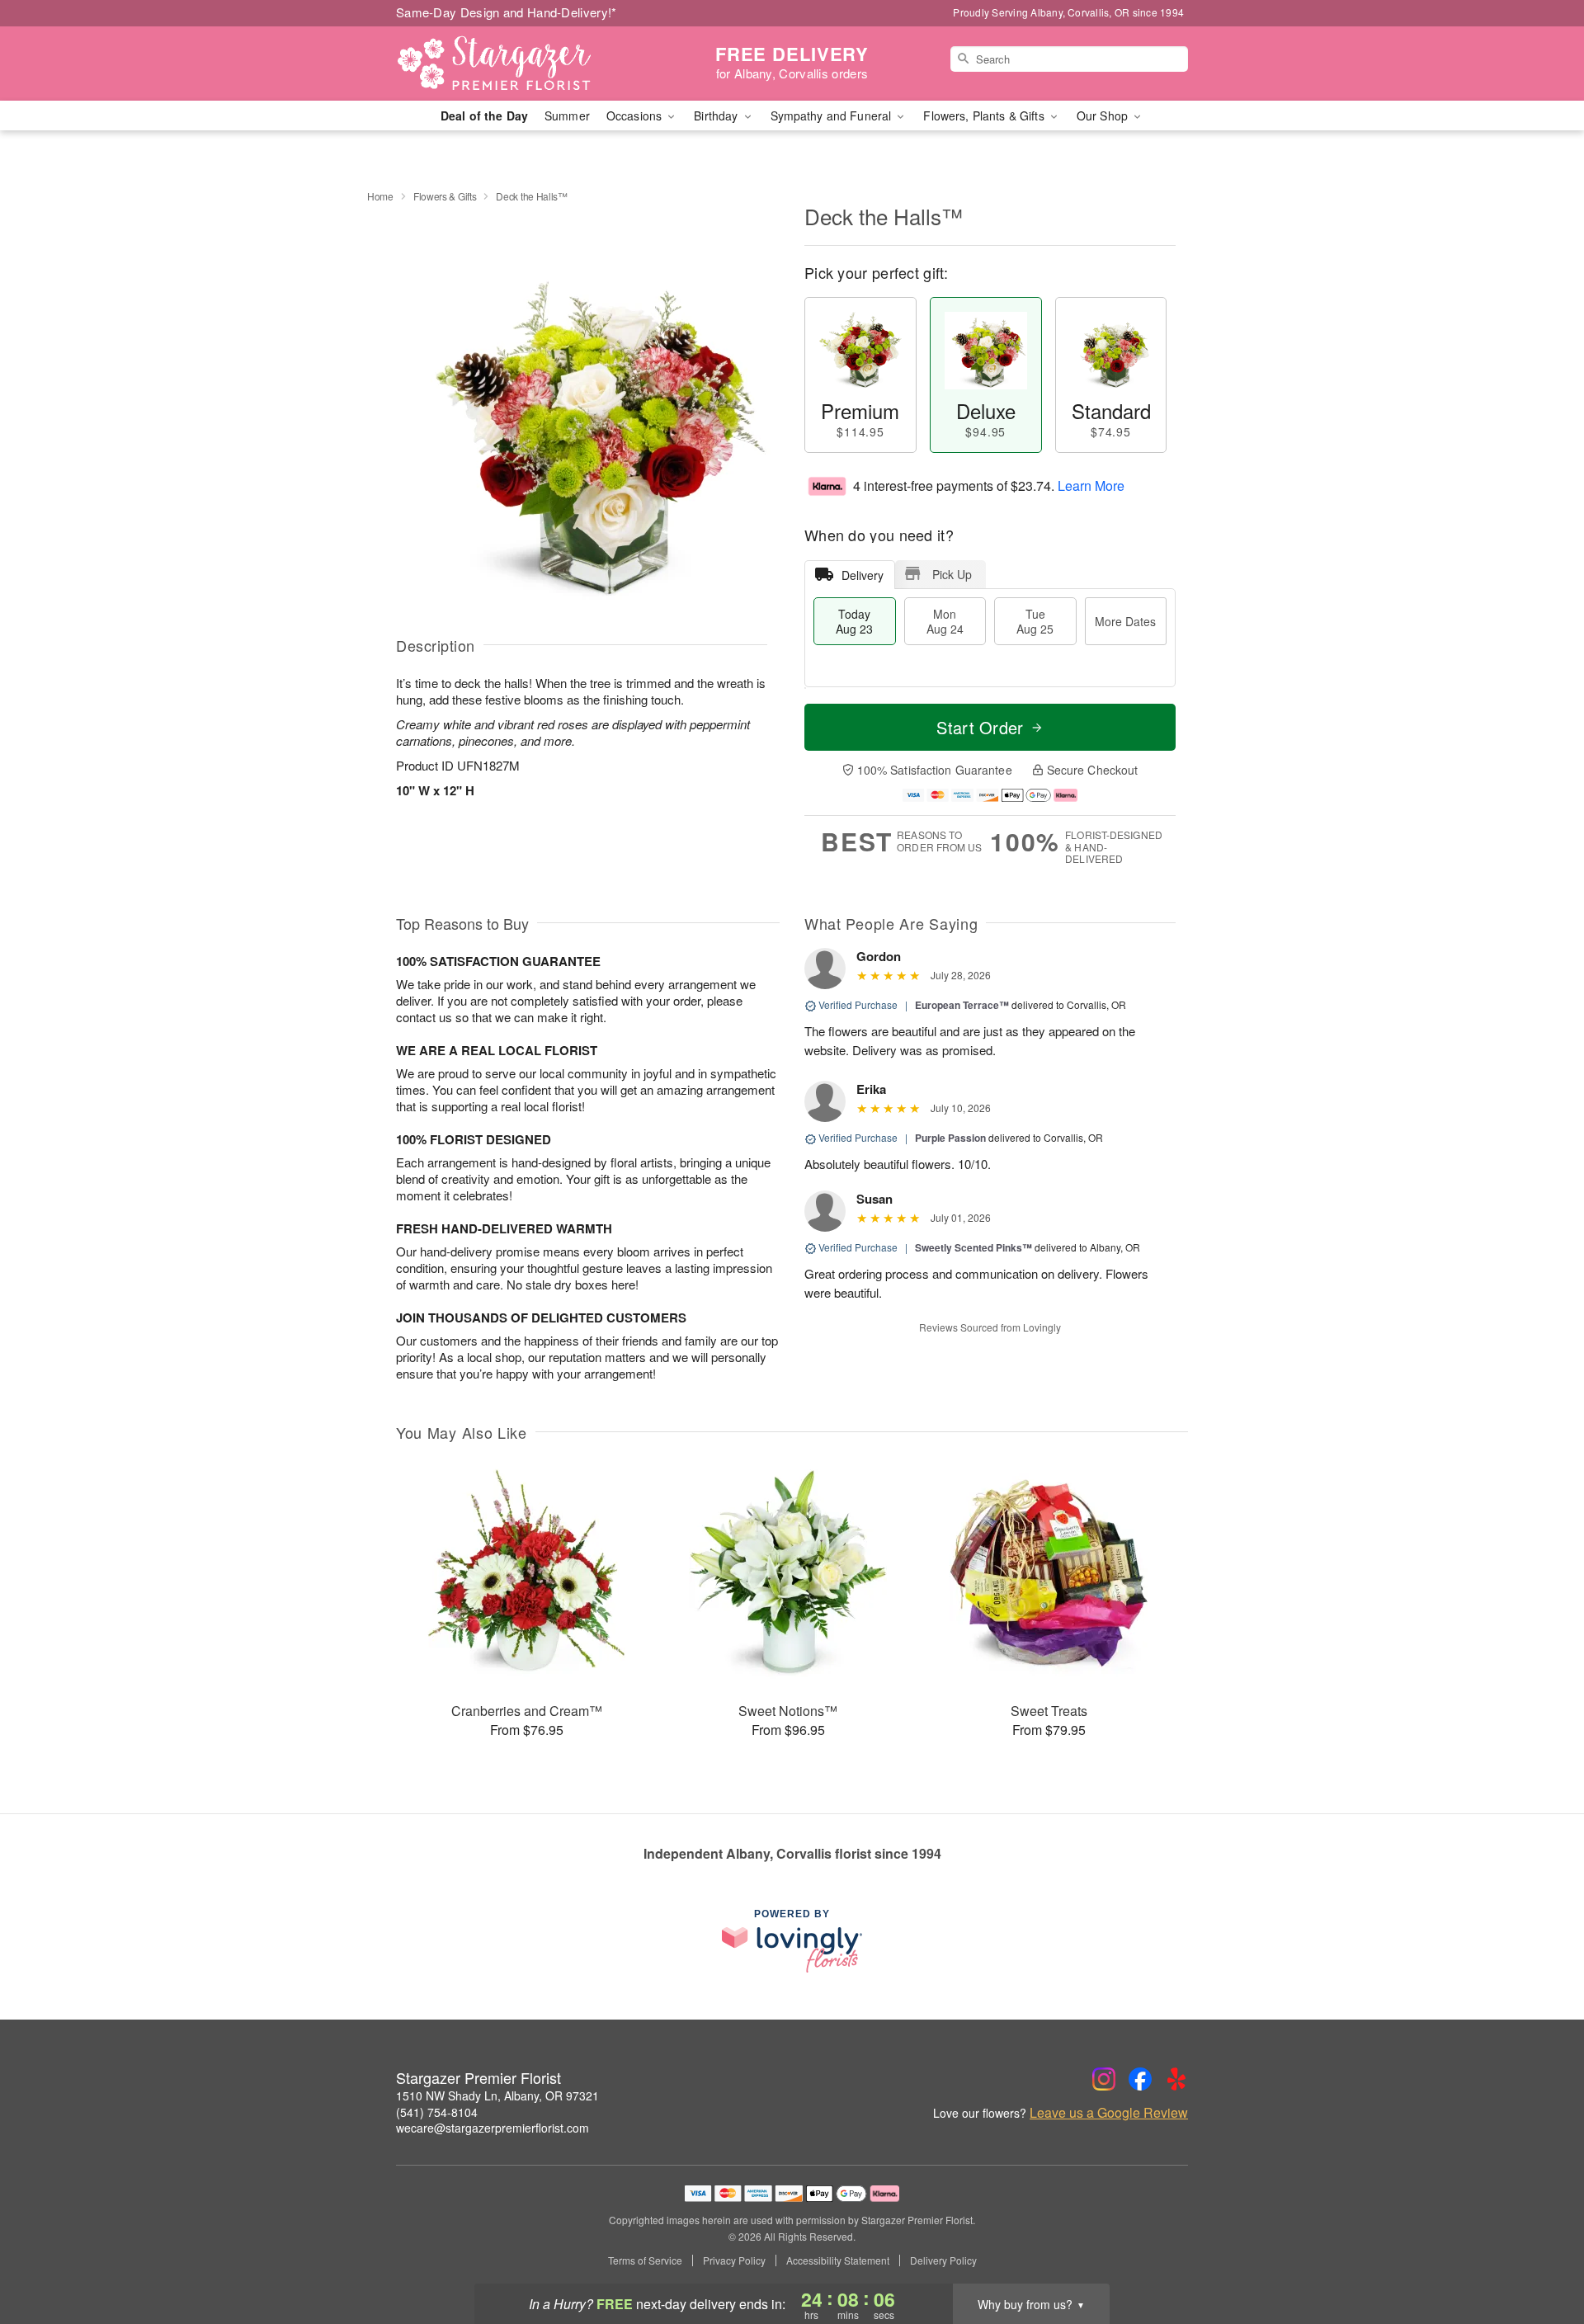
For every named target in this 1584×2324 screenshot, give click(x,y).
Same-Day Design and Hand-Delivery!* (507, 12)
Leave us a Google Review (1109, 2113)
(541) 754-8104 (437, 2112)
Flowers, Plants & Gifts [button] (985, 115)
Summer (567, 115)
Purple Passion (950, 1138)
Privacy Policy (734, 2260)
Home (380, 196)
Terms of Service (645, 2260)
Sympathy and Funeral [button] (833, 115)
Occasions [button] (636, 115)
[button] (1541, 2254)
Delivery (863, 575)
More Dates (1125, 621)
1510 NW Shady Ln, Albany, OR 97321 (497, 2095)
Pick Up (952, 574)
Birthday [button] (717, 115)
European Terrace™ (962, 1005)
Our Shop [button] (1104, 115)
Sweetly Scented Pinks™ (973, 1247)
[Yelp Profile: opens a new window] (1176, 2079)
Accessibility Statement (838, 2260)
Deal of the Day (484, 115)
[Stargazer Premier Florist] (515, 64)
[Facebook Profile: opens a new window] (1140, 2079)
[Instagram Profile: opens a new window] (1104, 2079)
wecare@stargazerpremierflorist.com (493, 2128)
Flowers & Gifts (445, 196)
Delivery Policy (943, 2260)
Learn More (1091, 486)
